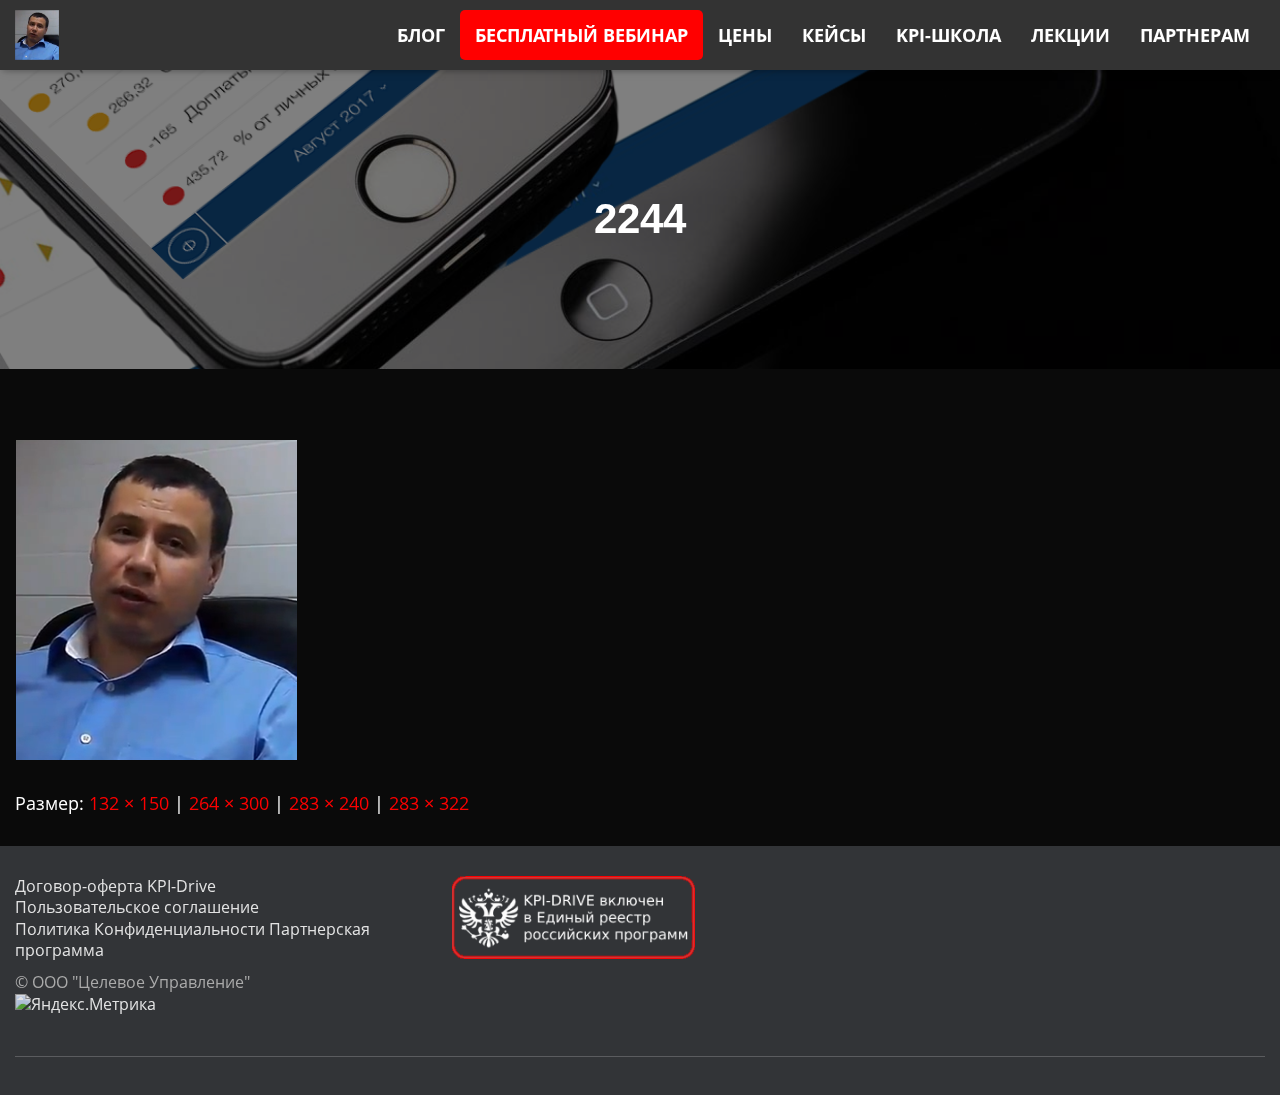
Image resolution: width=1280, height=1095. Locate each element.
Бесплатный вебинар (581, 35)
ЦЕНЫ (745, 35)
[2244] (156, 598)
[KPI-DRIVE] (37, 35)
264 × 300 (229, 803)
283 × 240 (329, 803)
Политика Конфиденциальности (140, 929)
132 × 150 (129, 803)
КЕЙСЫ (834, 35)
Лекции (1070, 35)
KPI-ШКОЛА (948, 35)
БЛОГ (421, 35)
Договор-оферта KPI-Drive (115, 886)
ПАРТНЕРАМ (1195, 35)
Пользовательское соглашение (137, 907)
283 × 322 (429, 803)
